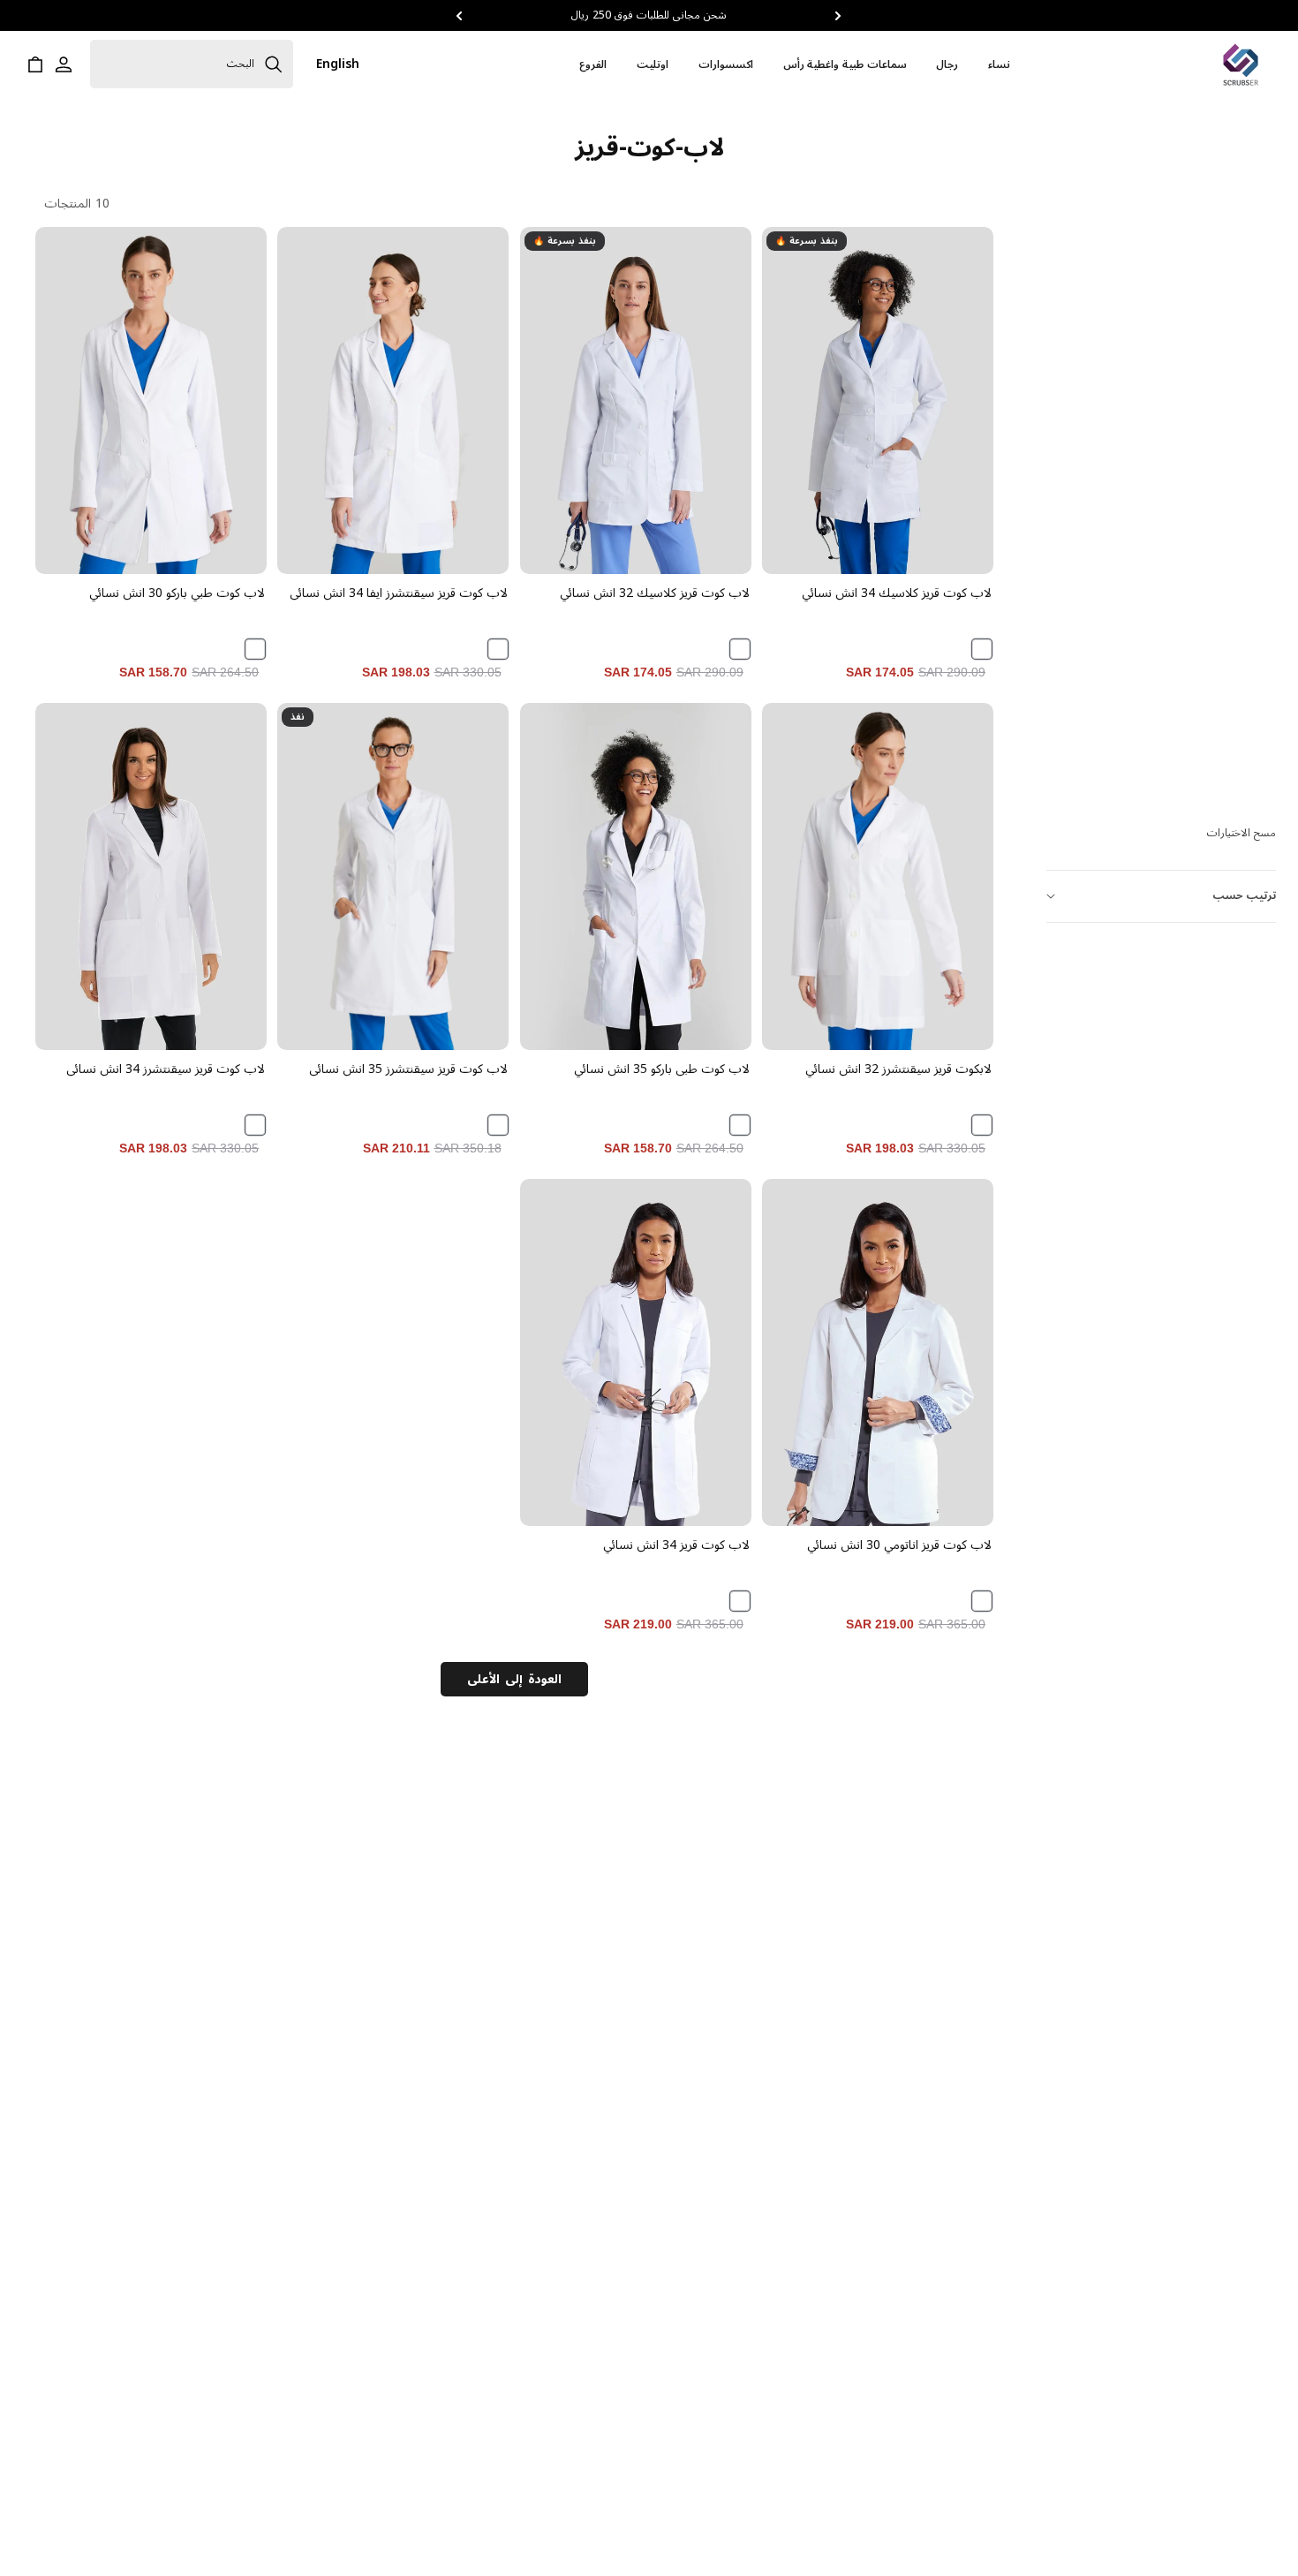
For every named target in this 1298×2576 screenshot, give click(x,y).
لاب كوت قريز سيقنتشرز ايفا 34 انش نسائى (398, 593)
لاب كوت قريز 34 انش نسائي (676, 1545)
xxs (467, 987)
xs (418, 987)
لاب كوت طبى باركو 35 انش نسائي (662, 1069)
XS (951, 510)
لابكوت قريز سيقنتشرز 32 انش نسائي (898, 1069)
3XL (828, 552)
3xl (320, 1029)
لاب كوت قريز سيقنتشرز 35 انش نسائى (408, 1069)
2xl (369, 1029)
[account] (64, 64)
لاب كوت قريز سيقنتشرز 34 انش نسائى (166, 1069)
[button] (839, 16)
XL (927, 552)
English (338, 64)
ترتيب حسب (1244, 896)
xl (418, 1029)
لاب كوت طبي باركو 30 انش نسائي (177, 593)
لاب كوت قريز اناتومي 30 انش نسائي (899, 1545)
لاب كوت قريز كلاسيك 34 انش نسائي (897, 593)
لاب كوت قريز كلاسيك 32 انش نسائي (655, 593)
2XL (878, 552)
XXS (709, 510)
